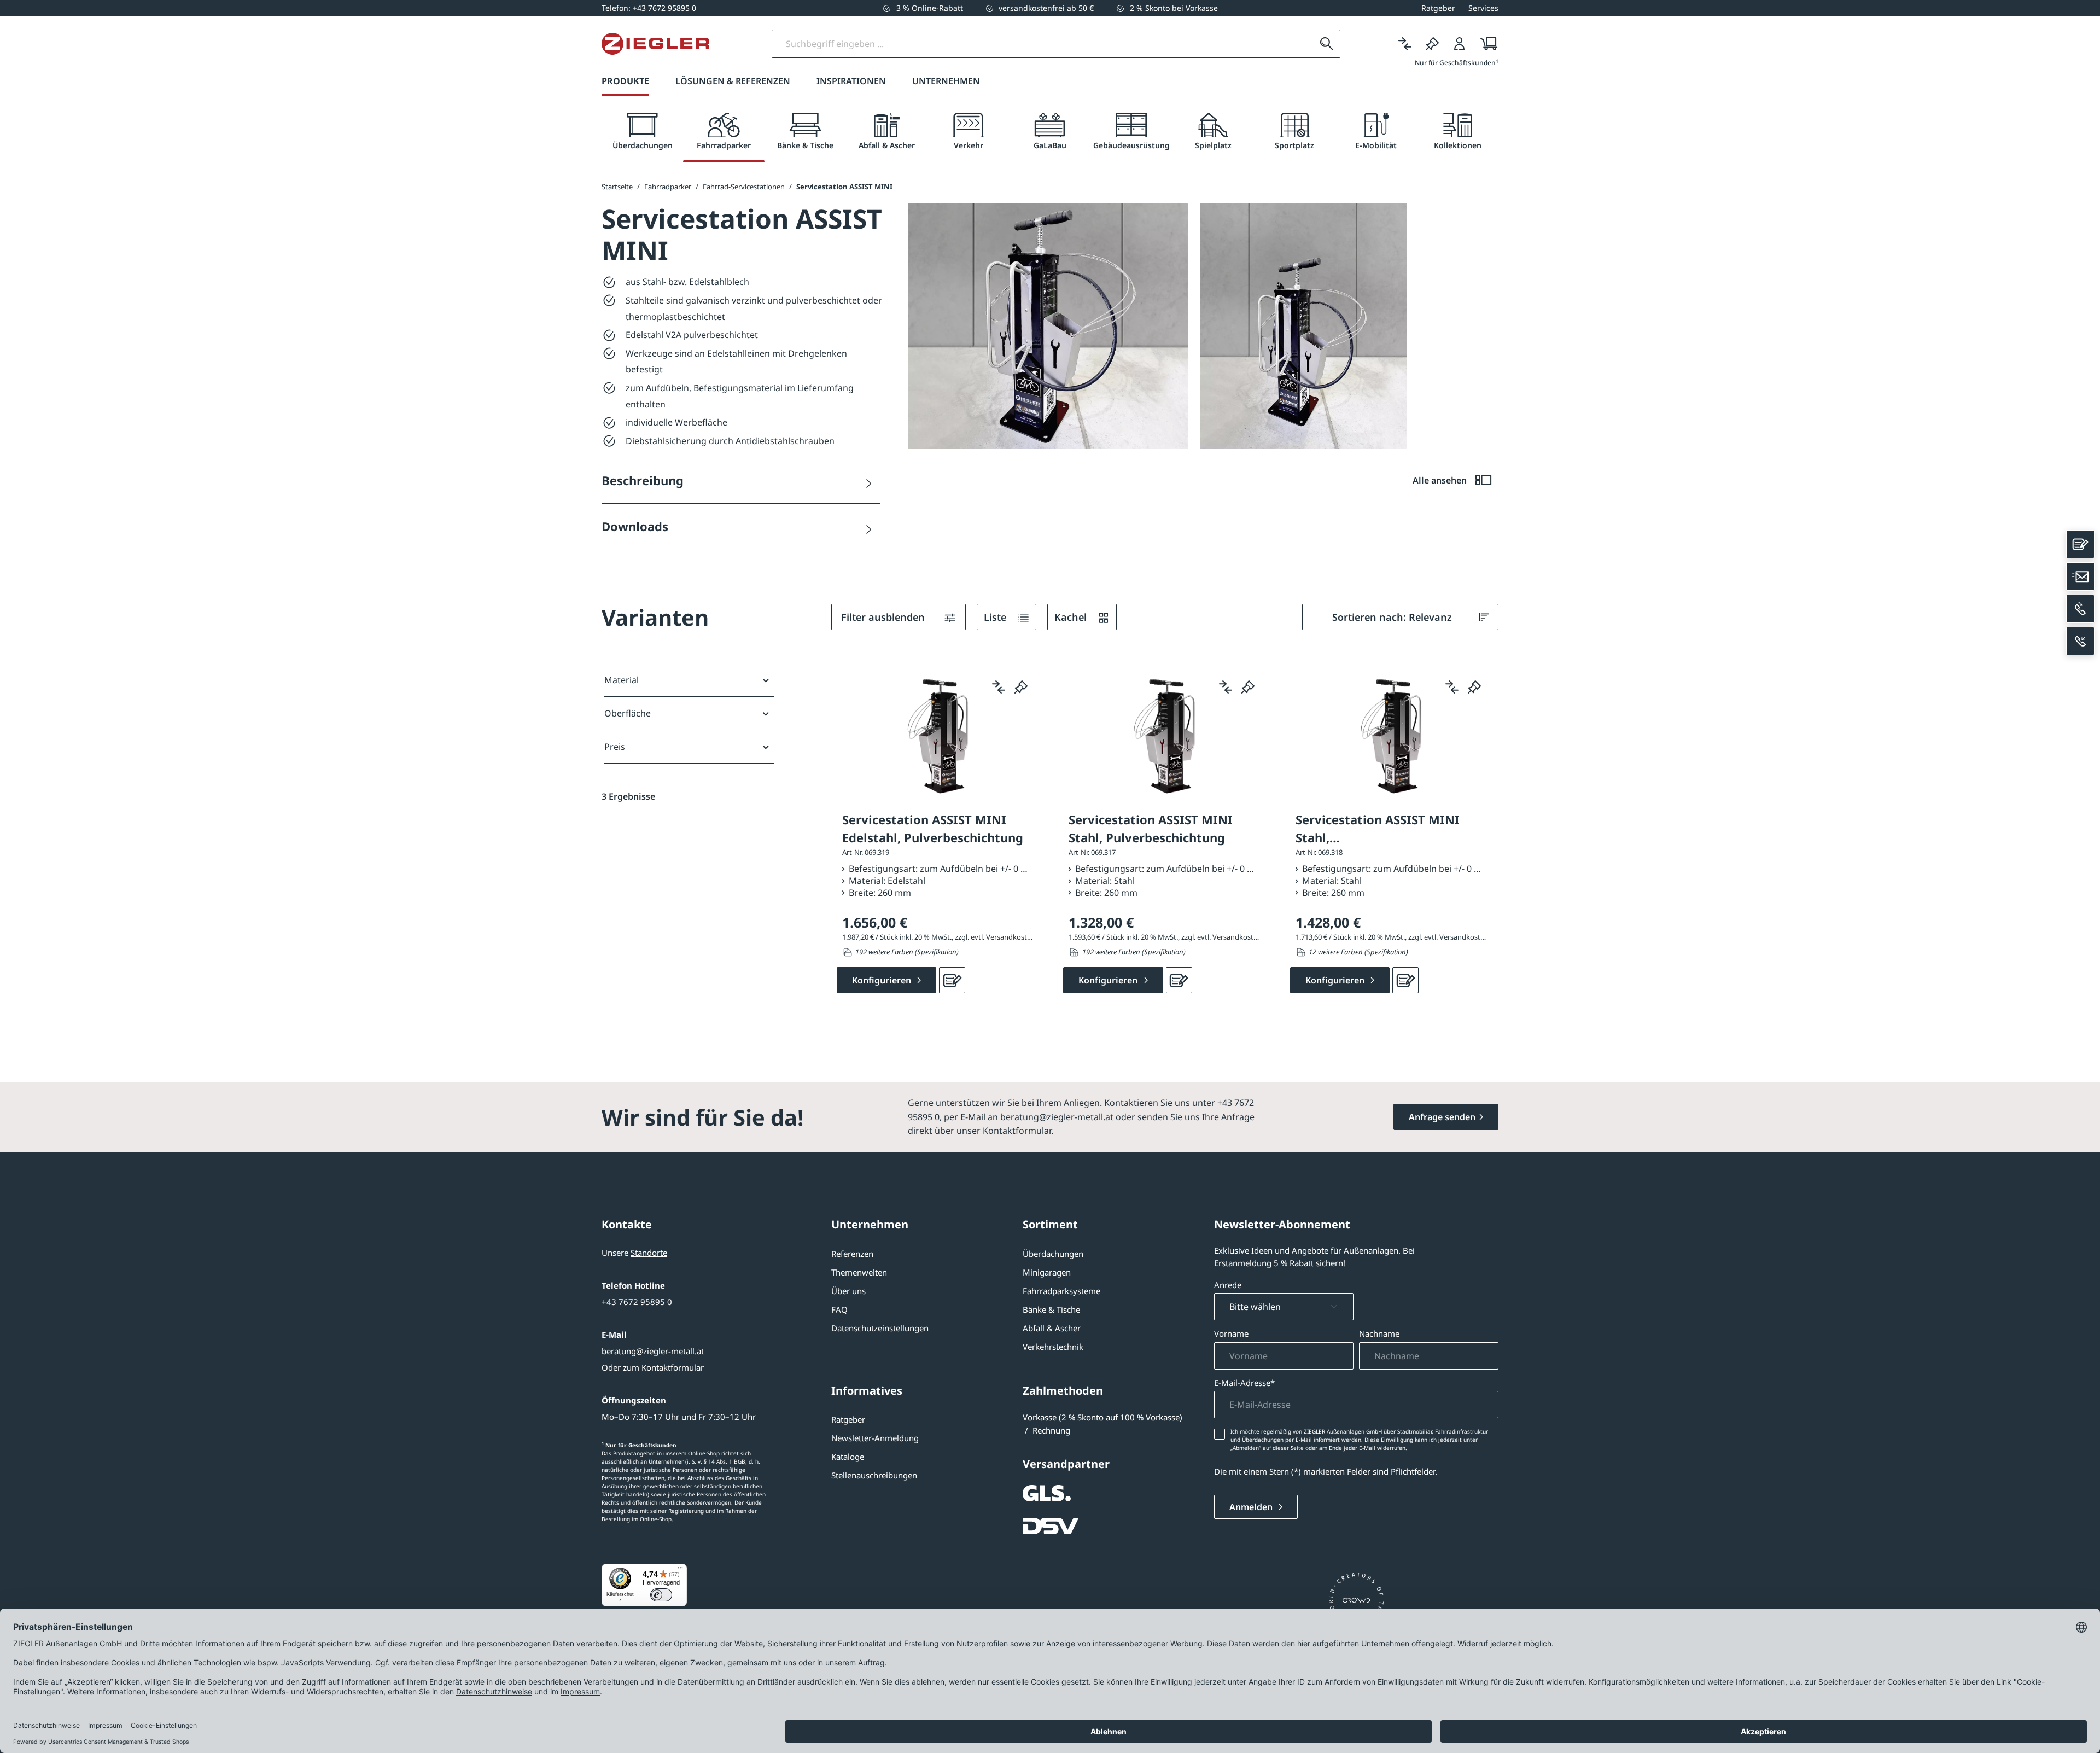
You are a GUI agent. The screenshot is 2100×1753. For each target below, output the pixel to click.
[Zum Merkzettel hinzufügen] (1021, 687)
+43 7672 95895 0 (637, 1302)
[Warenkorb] (1486, 44)
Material (622, 680)
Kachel (1072, 617)
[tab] (642, 132)
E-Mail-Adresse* (1244, 1383)
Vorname (1231, 1333)
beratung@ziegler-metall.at (653, 1351)
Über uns (848, 1291)
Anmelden (1252, 1507)
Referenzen (852, 1254)
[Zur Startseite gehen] (655, 44)
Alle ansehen (1441, 480)
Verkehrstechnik (1053, 1347)
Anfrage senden (1442, 1117)
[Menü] (680, 1570)
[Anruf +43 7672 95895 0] (2080, 609)
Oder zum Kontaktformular (653, 1367)
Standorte (649, 1253)
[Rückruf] (2080, 641)
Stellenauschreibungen (874, 1475)
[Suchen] (1327, 44)
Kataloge (848, 1457)
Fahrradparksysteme (1061, 1291)
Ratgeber (848, 1419)
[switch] (661, 1595)
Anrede (1228, 1285)
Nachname (1379, 1333)
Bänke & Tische (1051, 1309)
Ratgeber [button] (1438, 8)
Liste (996, 617)
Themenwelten (859, 1272)
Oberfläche (628, 713)
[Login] (1460, 44)
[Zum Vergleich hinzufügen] (999, 687)
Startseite (617, 187)
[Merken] (1432, 44)
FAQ (839, 1309)
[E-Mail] (2080, 576)
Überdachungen (1053, 1254)
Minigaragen (1047, 1272)
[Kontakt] (2080, 544)
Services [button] (1483, 8)
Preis (615, 747)
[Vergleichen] (1405, 44)
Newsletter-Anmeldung (875, 1438)
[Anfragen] (952, 980)
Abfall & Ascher (1052, 1328)
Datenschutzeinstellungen (880, 1328)
